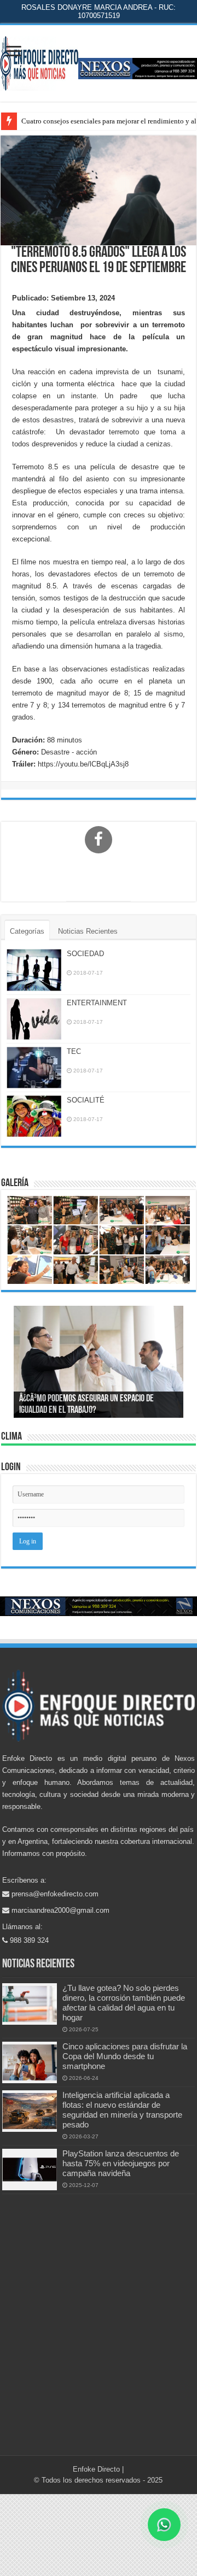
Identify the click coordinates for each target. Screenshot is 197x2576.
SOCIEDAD (85, 954)
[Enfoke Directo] (39, 61)
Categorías (27, 931)
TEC (74, 1051)
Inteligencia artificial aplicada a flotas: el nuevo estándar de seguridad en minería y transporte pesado (122, 2110)
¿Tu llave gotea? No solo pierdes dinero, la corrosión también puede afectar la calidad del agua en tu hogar (124, 2003)
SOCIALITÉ (86, 1100)
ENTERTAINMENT (97, 1003)
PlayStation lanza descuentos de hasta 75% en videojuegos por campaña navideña (121, 2163)
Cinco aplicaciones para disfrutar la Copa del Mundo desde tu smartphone (125, 2056)
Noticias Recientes (88, 931)
